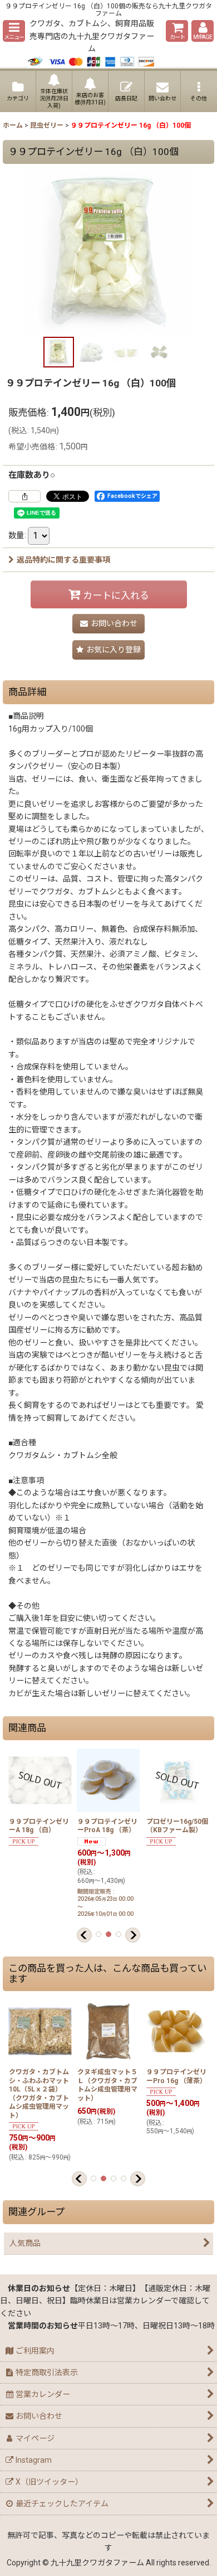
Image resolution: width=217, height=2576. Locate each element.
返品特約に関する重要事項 (63, 560)
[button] (14, 31)
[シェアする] (24, 496)
